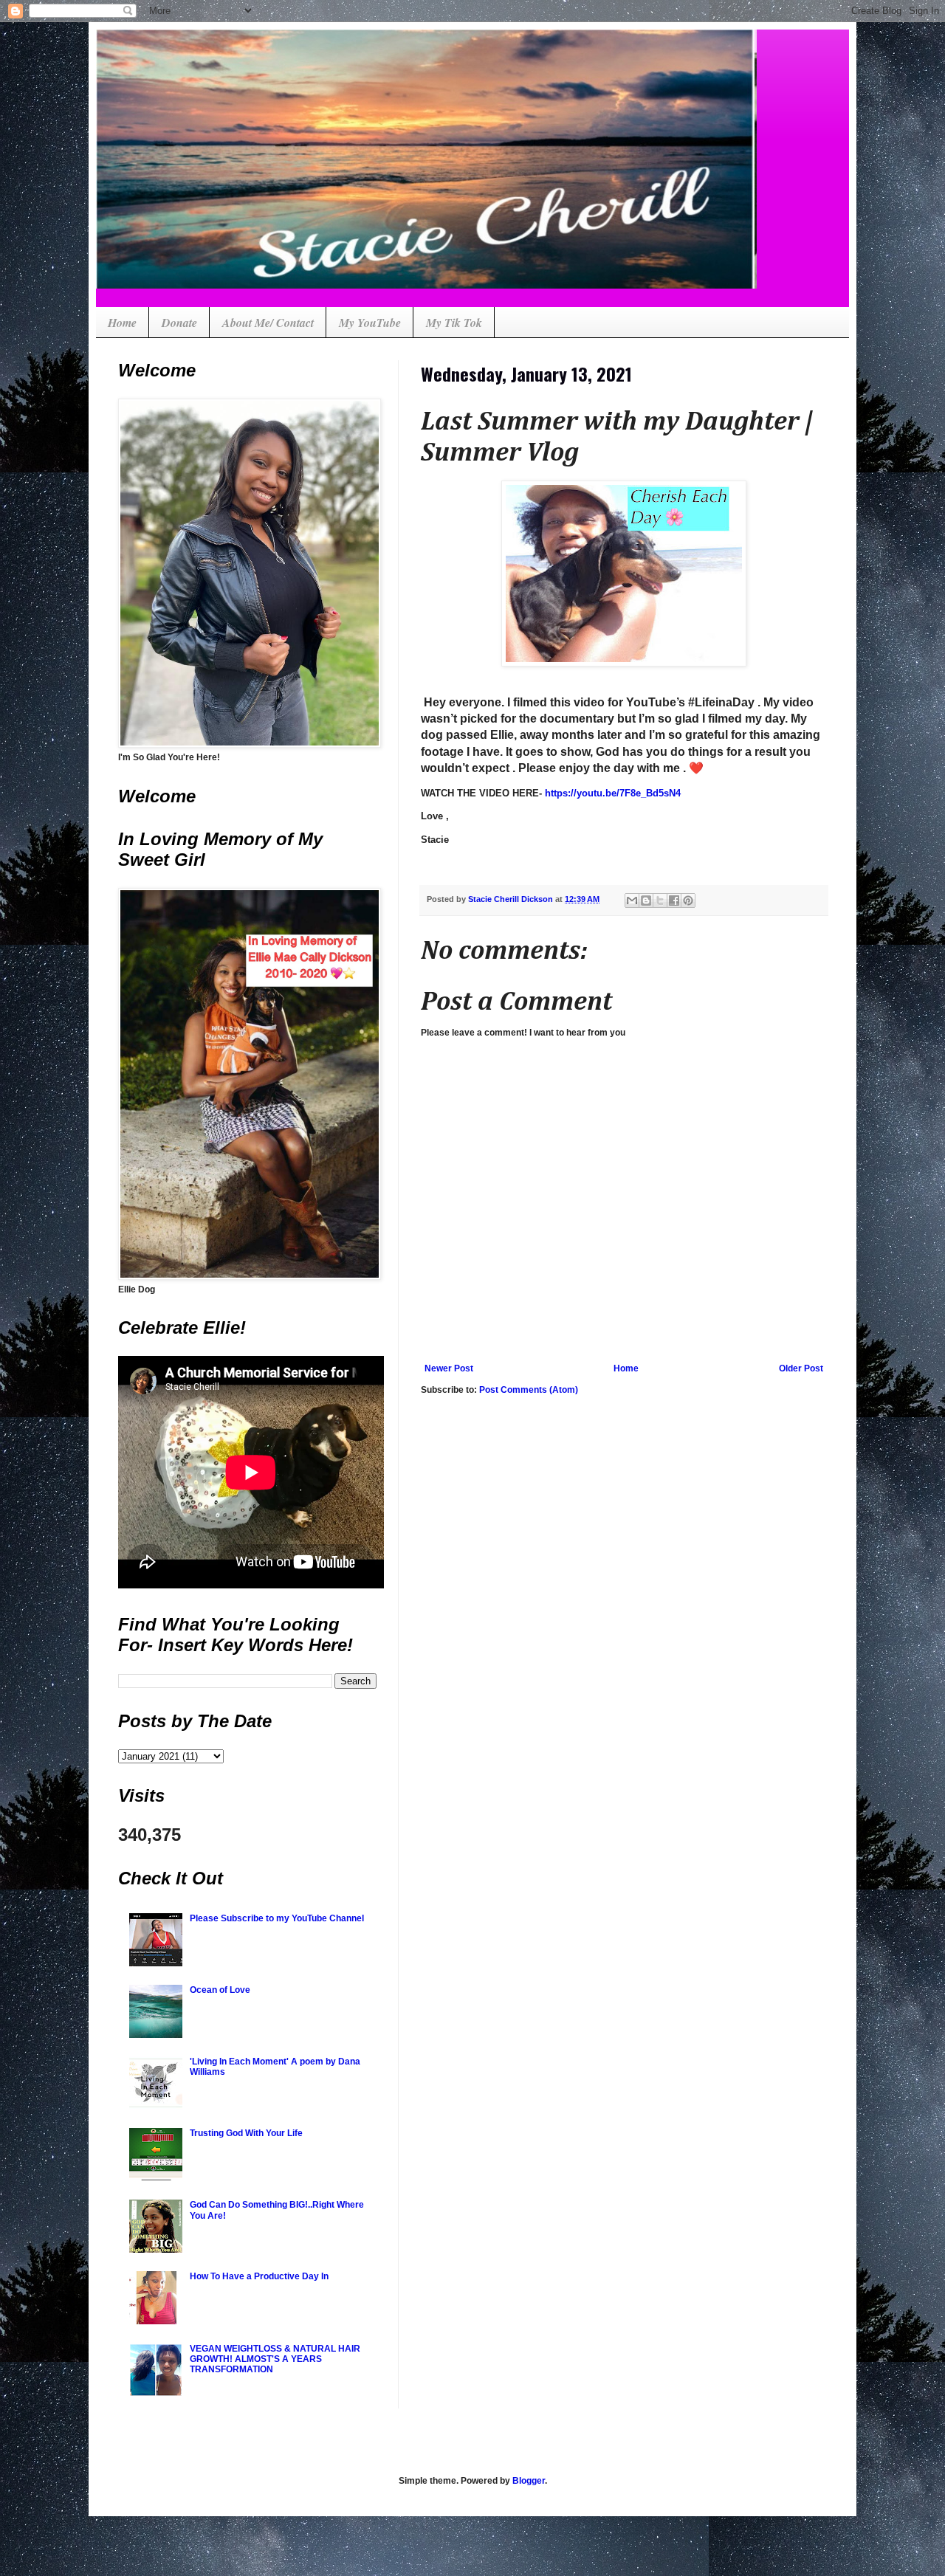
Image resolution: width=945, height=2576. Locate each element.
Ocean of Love (220, 1990)
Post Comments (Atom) (529, 1390)
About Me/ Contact (268, 323)
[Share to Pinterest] (688, 900)
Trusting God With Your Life (246, 2133)
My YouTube (370, 323)
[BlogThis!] (646, 900)
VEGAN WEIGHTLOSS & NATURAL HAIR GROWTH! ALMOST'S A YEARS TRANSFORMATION (275, 2359)
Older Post (801, 1368)
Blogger (529, 2481)
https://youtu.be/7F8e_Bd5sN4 (613, 793)
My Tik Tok (454, 323)
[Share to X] (660, 900)
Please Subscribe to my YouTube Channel (277, 1918)
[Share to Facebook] (674, 900)
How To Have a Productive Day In (259, 2276)
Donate (179, 323)
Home (122, 323)
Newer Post (449, 1368)
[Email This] (632, 900)
